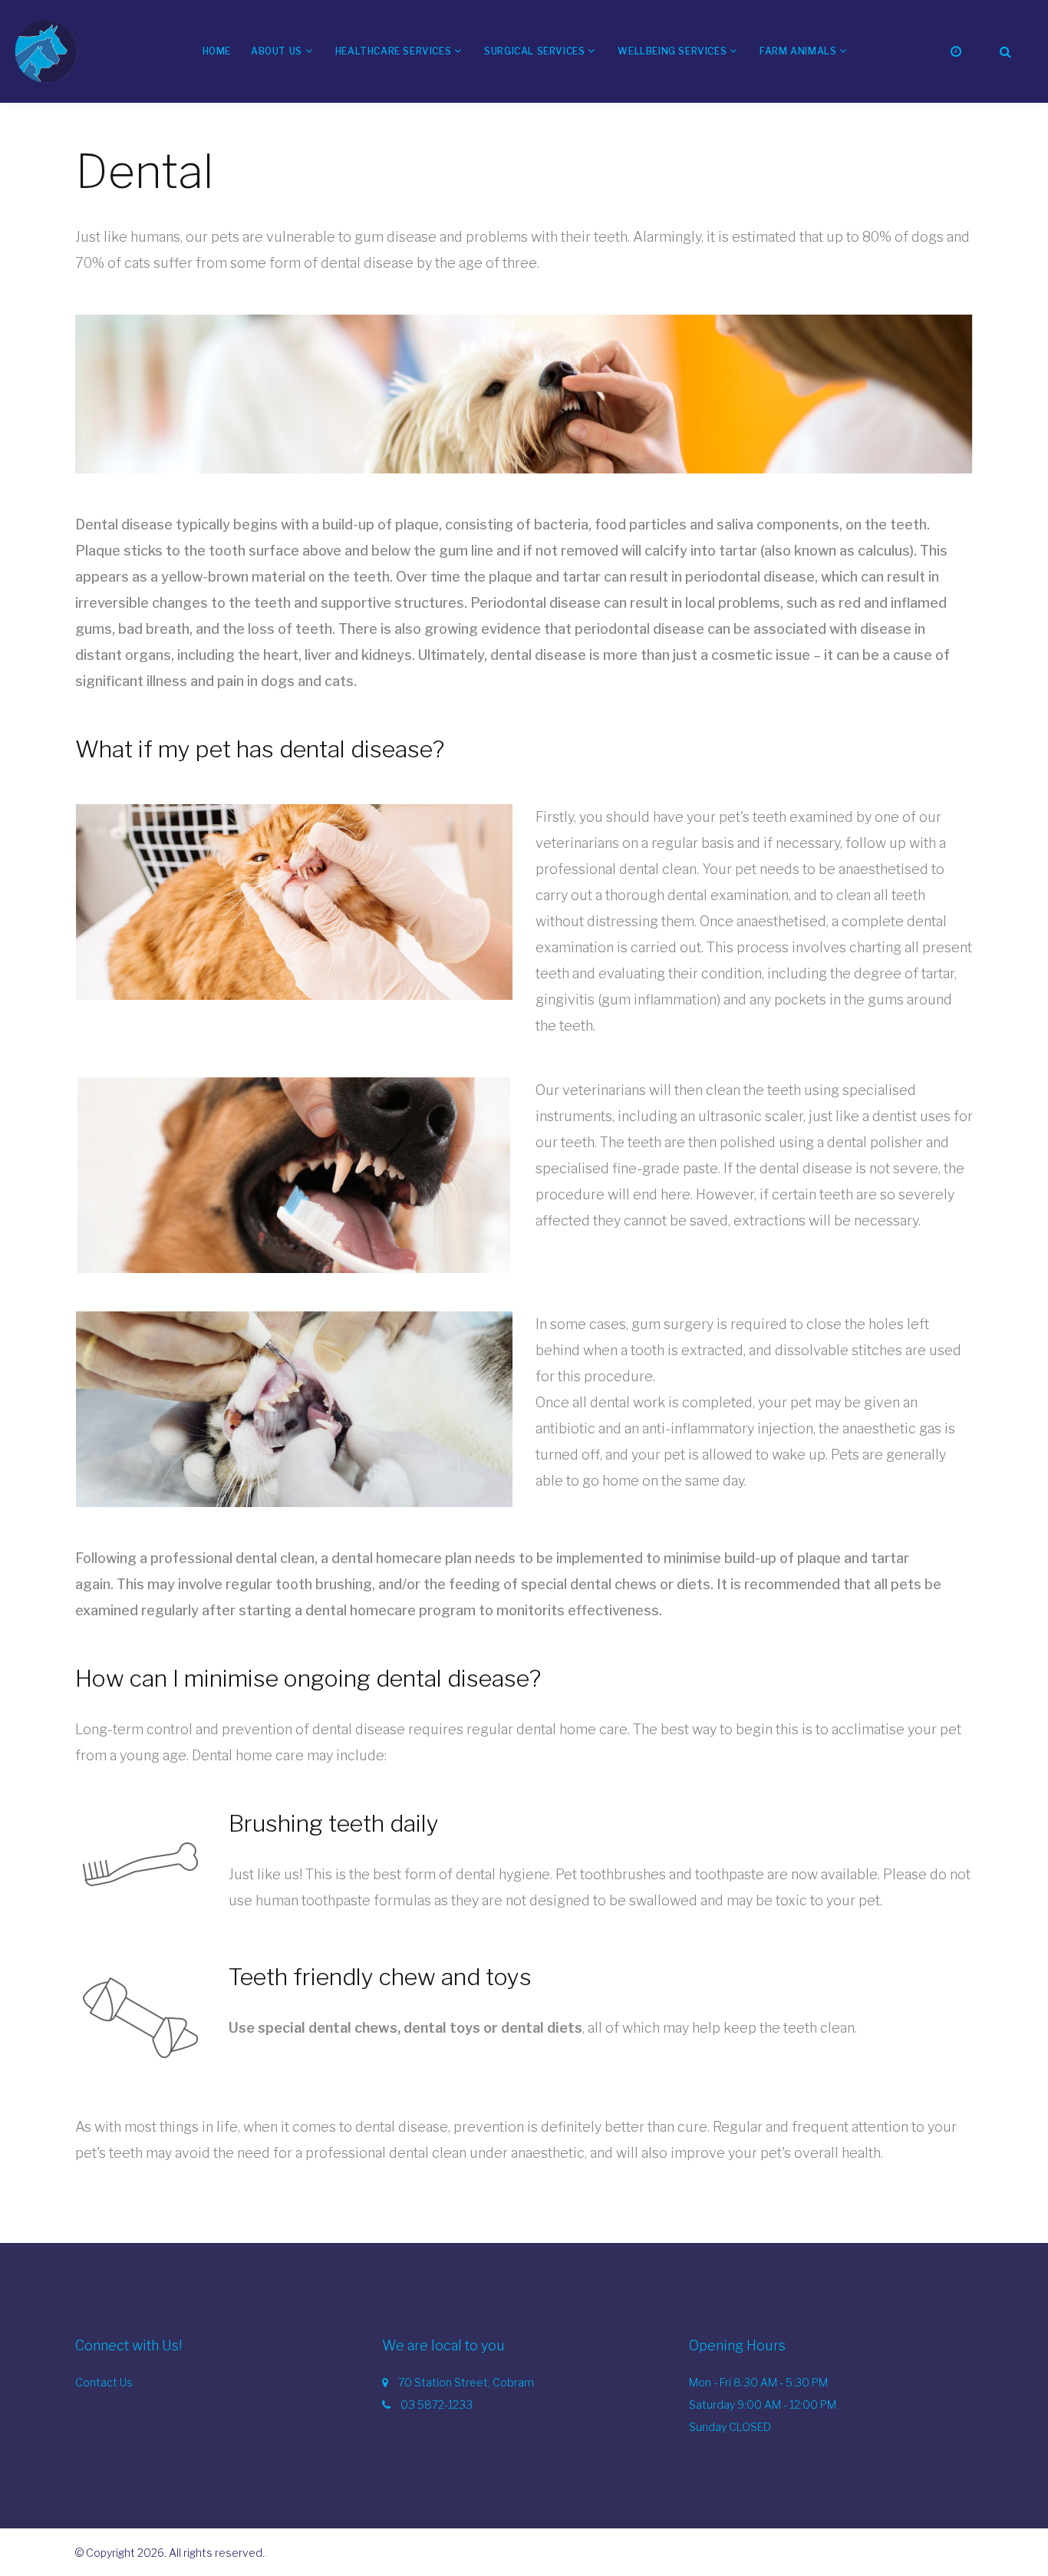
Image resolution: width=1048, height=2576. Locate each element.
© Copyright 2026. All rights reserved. (170, 2553)
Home (217, 51)
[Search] (1005, 52)
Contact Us (104, 2382)
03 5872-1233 (437, 2404)
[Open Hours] (956, 52)
